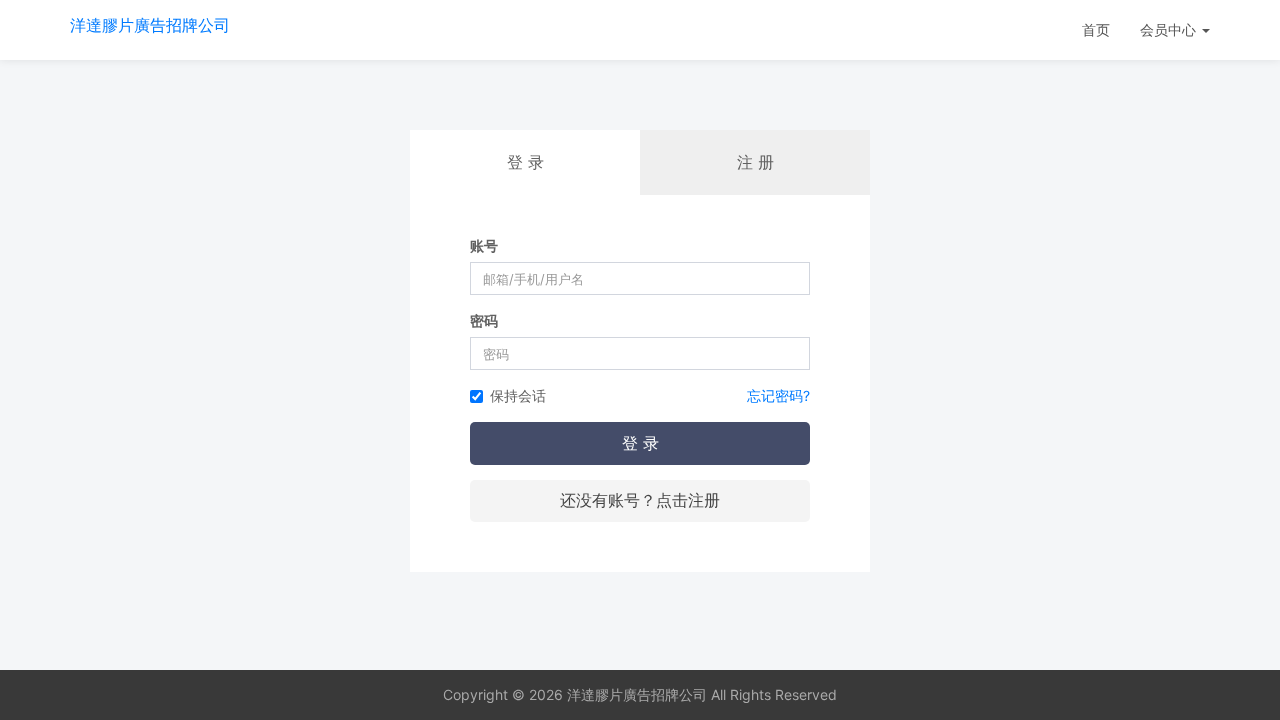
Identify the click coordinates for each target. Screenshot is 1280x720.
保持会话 (518, 395)
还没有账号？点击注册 (640, 500)
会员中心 (1170, 29)
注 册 (755, 162)
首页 (1096, 29)
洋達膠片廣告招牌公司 (150, 25)
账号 (484, 245)
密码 (484, 320)
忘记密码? (778, 395)
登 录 (640, 443)
